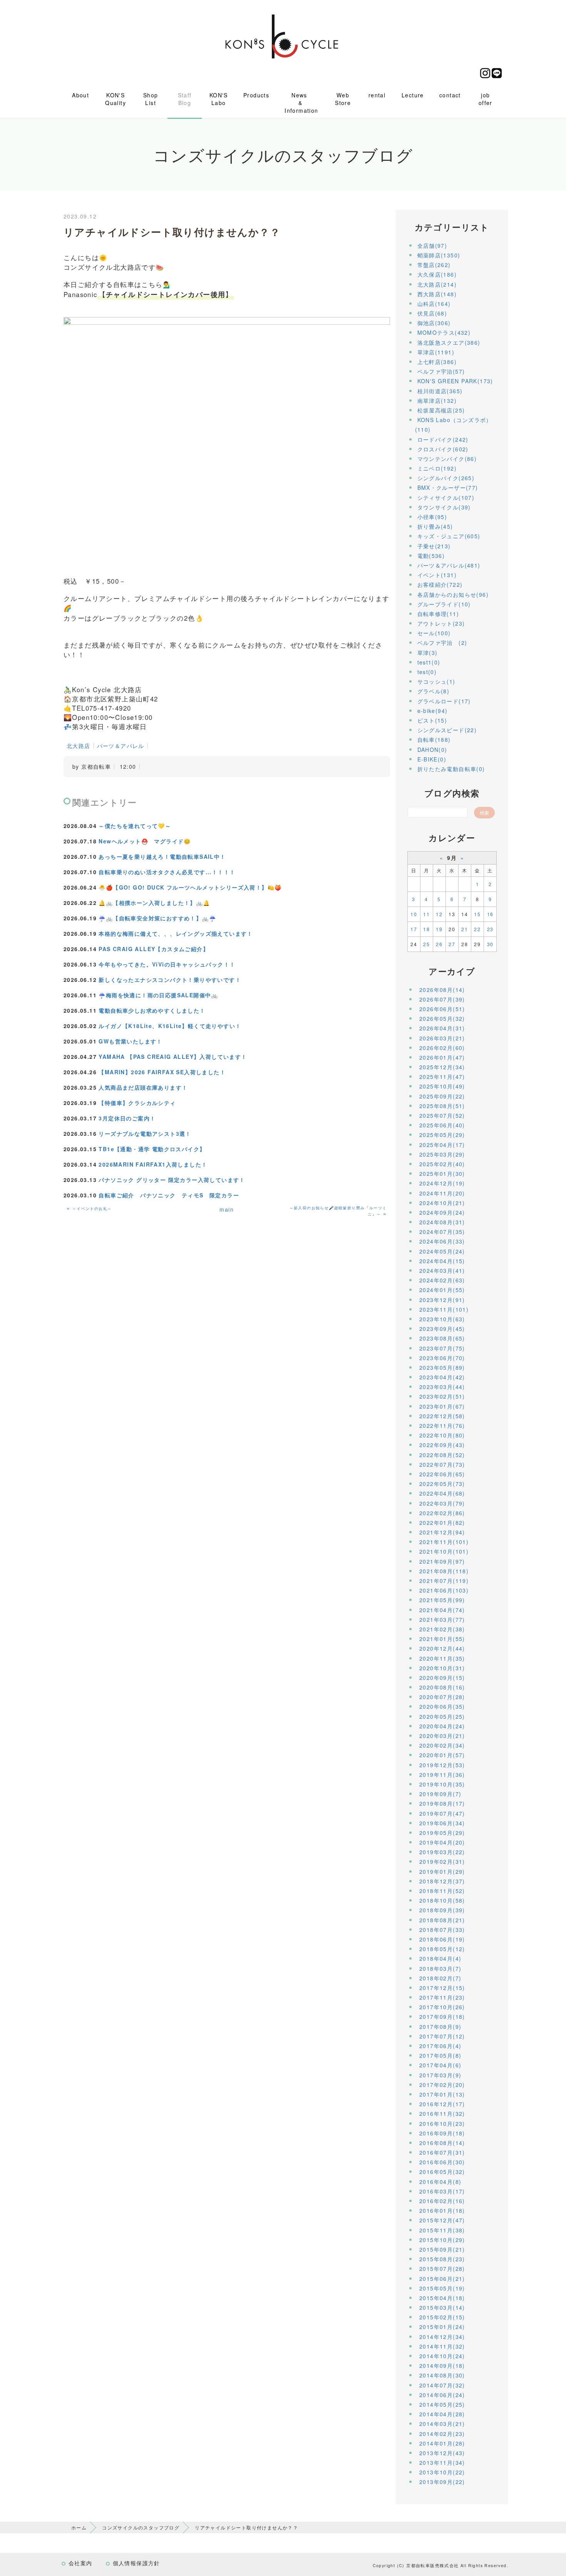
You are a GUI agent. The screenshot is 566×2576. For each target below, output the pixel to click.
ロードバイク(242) (443, 439)
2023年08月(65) (442, 1338)
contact (450, 95)
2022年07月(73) (442, 1464)
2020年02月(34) (442, 1745)
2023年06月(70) (442, 1358)
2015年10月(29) (442, 2240)
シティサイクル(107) (446, 498)
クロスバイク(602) (443, 449)
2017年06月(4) (440, 2046)
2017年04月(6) (440, 2065)
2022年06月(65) (442, 1474)
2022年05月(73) (442, 1484)
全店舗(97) (432, 245)
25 (426, 944)
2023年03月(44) (442, 1387)
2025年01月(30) (442, 1174)
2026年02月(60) (442, 1048)
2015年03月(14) (442, 2307)
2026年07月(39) (442, 999)
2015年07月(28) (442, 2269)
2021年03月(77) (442, 1619)
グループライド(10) (444, 604)
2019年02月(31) (442, 1861)
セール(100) (434, 633)
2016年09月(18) (442, 2133)
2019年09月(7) (440, 1794)
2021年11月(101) (444, 1542)
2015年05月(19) (442, 2288)
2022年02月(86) (442, 1513)
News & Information (301, 103)
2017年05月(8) (440, 2055)
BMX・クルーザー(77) (448, 487)
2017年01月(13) (442, 2094)
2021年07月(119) (444, 1581)
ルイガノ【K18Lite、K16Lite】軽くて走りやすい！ (170, 1026)
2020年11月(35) (442, 1658)
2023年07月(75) (442, 1348)
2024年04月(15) (442, 1261)
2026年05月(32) (442, 1018)
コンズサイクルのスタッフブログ (141, 2527)
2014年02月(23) (442, 2434)
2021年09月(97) (442, 1561)
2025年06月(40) (442, 1125)
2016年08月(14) (442, 2143)
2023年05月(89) (442, 1367)
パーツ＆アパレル (121, 746)
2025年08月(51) (442, 1106)
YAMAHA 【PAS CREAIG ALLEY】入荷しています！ (173, 1057)
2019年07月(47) (442, 1813)
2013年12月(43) (442, 2453)
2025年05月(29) (442, 1135)
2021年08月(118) (444, 1571)
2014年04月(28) (442, 2414)
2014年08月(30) (442, 2375)
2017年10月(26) (442, 2007)
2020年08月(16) (442, 1687)
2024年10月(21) (442, 1203)
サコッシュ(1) (436, 681)
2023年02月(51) (442, 1396)
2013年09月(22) (442, 2482)
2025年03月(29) (442, 1154)
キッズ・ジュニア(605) (449, 536)
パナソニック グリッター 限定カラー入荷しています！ (172, 1180)
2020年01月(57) (442, 1755)
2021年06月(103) (444, 1590)
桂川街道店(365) (440, 391)
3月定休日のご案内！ (127, 1118)
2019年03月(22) (442, 1852)
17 (414, 929)
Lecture (413, 95)
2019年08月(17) (442, 1803)
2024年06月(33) (442, 1241)
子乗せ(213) (434, 546)
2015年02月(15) (442, 2317)
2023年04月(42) (442, 1377)
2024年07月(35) (442, 1232)
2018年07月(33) (442, 1930)
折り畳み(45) (435, 526)
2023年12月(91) (442, 1300)
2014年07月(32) (442, 2385)
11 (426, 914)
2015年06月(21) (442, 2279)
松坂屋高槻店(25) (441, 410)
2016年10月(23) (442, 2124)
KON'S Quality (116, 99)
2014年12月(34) (442, 2337)
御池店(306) (434, 323)
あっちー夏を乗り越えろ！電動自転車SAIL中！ (162, 856)
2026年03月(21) (442, 1038)
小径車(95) (432, 517)
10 (414, 914)
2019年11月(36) (442, 1775)
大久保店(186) (437, 274)
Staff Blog (185, 99)
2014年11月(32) (442, 2346)
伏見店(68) (432, 313)
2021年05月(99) (442, 1600)
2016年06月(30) (442, 2162)
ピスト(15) (432, 720)
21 (465, 929)
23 (490, 929)
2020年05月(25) (442, 1716)
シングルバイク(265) (446, 478)
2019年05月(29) (442, 1833)
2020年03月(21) (442, 1736)
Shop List (151, 99)
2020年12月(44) (442, 1648)
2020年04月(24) (442, 1726)
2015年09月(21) (442, 2249)
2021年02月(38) (442, 1629)
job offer (486, 99)
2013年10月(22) (442, 2472)
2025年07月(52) (442, 1115)
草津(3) (428, 653)
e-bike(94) (433, 711)
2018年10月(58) (442, 1900)
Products (256, 95)
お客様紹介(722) (440, 584)
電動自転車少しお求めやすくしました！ (152, 1010)
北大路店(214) (437, 284)
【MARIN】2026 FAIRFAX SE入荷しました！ (162, 1072)
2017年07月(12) (442, 2036)
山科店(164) (434, 304)
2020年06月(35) (442, 1706)
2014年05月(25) (442, 2404)
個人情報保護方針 (136, 2563)
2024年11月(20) (442, 1193)
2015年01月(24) (442, 2327)
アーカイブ (452, 971)
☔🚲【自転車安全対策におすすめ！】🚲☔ (157, 918)
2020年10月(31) (442, 1668)
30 (490, 944)
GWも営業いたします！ (130, 1041)
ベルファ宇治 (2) (442, 643)
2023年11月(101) (444, 1309)
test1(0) (429, 662)
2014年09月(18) (442, 2366)
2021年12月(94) (442, 1532)
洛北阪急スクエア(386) (449, 342)
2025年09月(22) (442, 1096)
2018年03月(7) (440, 1968)
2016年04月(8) (440, 2182)
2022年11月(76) (442, 1426)
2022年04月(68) (442, 1493)
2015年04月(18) (442, 2298)
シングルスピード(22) (447, 730)
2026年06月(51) (442, 1009)
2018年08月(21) (442, 1920)
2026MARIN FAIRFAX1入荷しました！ (153, 1164)
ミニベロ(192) (437, 468)
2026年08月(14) (442, 990)
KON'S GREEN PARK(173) (455, 381)
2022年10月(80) (442, 1435)
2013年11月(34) (442, 2462)
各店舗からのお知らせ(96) (453, 594)
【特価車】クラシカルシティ (137, 1103)
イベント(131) (437, 575)
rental (377, 95)
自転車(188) (434, 740)
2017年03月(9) (440, 2075)
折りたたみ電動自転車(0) (451, 769)
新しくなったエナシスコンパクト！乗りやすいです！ (170, 980)
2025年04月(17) (442, 1145)
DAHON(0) (432, 750)
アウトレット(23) (441, 623)
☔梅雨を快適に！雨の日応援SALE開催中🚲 (158, 995)
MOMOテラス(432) (444, 332)
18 (426, 929)
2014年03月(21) (442, 2424)
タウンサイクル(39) (444, 507)
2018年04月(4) (440, 1958)
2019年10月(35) (442, 1784)
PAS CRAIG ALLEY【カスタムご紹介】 (154, 949)
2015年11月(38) (442, 2230)
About (80, 95)
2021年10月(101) (444, 1551)
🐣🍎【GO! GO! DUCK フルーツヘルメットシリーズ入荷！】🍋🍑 (190, 887)
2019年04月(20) (442, 1842)
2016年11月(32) (442, 2114)
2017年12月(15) (442, 1988)
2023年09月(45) (442, 1329)
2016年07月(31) (442, 2152)
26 (439, 944)
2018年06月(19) (442, 1939)
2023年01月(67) (442, 1406)
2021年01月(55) (442, 1639)
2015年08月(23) (442, 2259)
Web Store (343, 99)
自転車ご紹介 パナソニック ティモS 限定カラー (169, 1195)
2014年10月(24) (442, 2356)
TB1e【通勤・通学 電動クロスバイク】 (152, 1149)
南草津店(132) (437, 401)
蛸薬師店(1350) (439, 255)
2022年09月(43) (442, 1445)
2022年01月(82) (442, 1523)
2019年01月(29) (442, 1871)
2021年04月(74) (442, 1610)
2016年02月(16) (442, 2201)
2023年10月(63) (442, 1319)
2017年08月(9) (440, 2027)
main (227, 1209)
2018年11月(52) (442, 1891)
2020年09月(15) (442, 1678)
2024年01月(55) (442, 1290)
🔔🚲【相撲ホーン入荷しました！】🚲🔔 (154, 903)
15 (477, 914)
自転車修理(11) (438, 614)
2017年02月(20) (442, 2085)
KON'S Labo (219, 99)
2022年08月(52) (442, 1455)
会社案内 (80, 2563)
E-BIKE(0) (432, 759)
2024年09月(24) (442, 1212)
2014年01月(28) (442, 2443)
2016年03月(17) (442, 2191)
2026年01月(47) (442, 1057)
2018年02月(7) (440, 1978)
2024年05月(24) (442, 1251)
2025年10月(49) (442, 1086)
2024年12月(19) (442, 1183)
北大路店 (79, 746)
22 (477, 929)
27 (452, 944)
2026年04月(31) (442, 1028)
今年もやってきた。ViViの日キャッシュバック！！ (167, 964)
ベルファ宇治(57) (441, 371)
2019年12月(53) (442, 1765)
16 (490, 914)
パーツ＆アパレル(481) (449, 565)
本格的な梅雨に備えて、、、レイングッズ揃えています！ (176, 933)
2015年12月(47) (442, 2220)
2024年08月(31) (442, 1222)
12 (439, 914)
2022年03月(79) (442, 1503)
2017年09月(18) (442, 2017)
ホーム (79, 2527)
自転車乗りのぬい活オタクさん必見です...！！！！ (167, 872)
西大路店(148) (437, 294)
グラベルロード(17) (444, 701)
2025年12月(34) (442, 1067)
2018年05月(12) (442, 1949)
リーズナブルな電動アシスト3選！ (145, 1134)
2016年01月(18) (442, 2210)
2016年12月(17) (442, 2104)
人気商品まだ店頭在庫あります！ (143, 1087)
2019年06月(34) (442, 1823)
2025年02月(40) (442, 1164)
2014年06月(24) (442, 2395)
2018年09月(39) (442, 1910)
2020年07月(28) (442, 1697)
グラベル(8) (434, 691)
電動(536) (431, 556)
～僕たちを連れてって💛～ (135, 826)
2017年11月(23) (442, 1997)
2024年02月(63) (442, 1280)
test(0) (427, 672)
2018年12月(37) (442, 1881)
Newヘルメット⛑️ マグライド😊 (145, 841)
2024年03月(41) (442, 1270)
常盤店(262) (434, 265)
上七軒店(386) (437, 362)
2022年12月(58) (442, 1416)
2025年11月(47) (442, 1077)
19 (439, 929)
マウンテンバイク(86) (447, 459)
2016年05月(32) (442, 2172)
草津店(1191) (436, 352)
